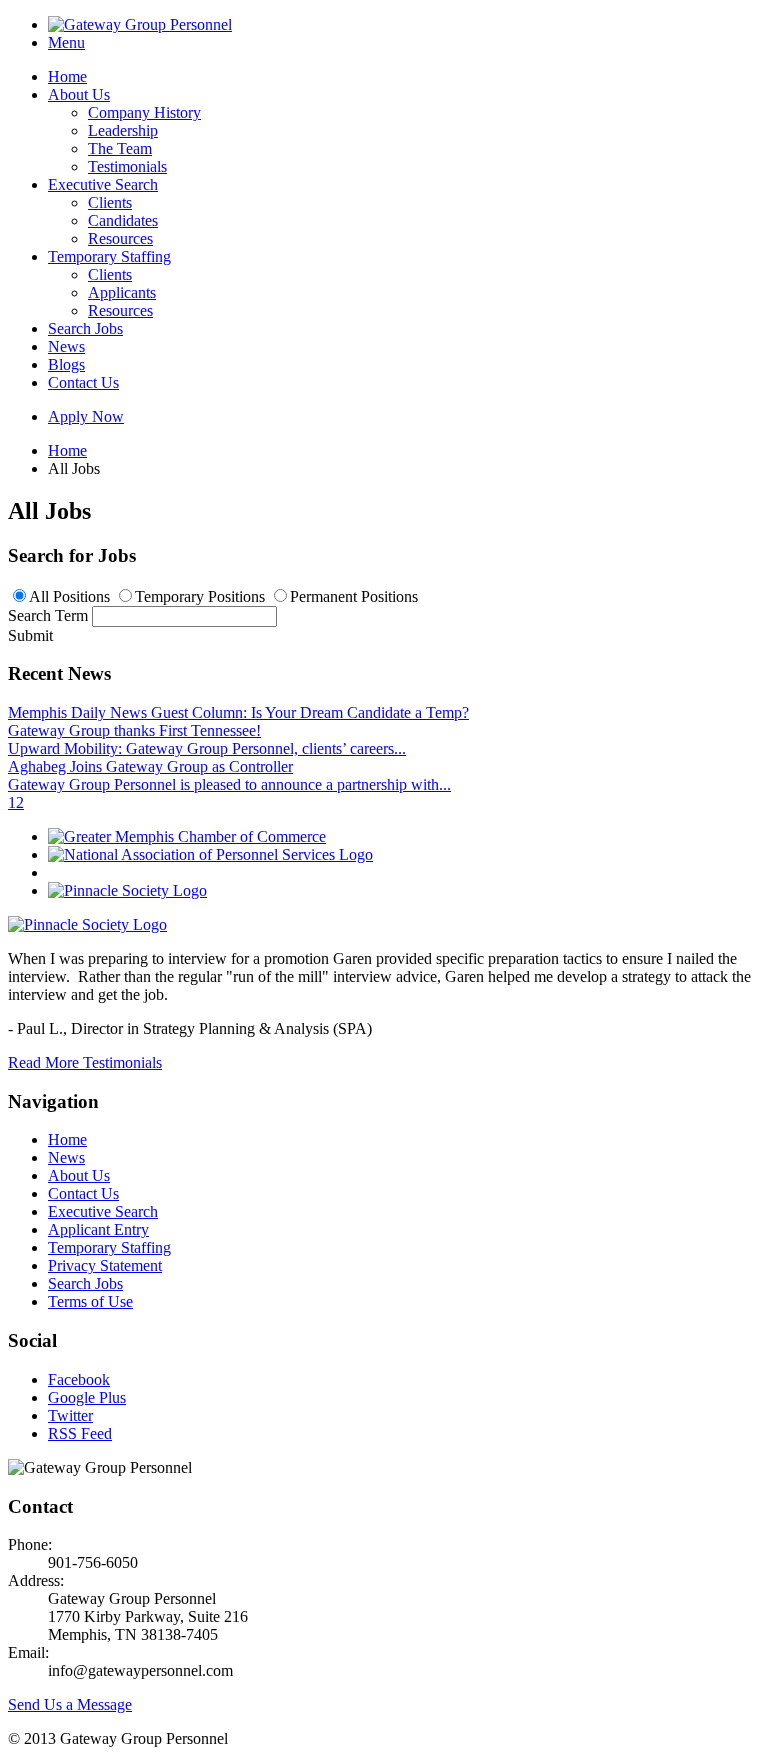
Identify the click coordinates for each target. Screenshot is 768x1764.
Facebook (79, 1379)
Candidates (123, 220)
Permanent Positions (354, 596)
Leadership (123, 130)
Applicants (122, 292)
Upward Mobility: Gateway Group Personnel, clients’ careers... (207, 748)
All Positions (69, 596)
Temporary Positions (200, 596)
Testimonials (127, 166)
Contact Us (83, 382)
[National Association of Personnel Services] (210, 854)
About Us (79, 94)
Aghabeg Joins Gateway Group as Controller (150, 766)
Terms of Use (90, 1301)
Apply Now (86, 416)
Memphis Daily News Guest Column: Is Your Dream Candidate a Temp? (238, 712)
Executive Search (103, 184)
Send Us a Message (70, 1704)
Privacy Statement (105, 1265)
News (66, 346)
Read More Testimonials (85, 1062)
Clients (110, 202)
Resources (120, 238)
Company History (144, 112)
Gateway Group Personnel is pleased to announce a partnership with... (229, 784)
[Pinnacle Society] (127, 890)
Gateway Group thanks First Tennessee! (134, 730)
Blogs (66, 364)
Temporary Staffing (109, 256)
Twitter (70, 1415)
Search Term (48, 615)
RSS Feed (80, 1433)
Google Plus (87, 1397)
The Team (120, 148)
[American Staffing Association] (87, 924)
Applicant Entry (98, 1229)
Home (67, 76)
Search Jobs (85, 328)
